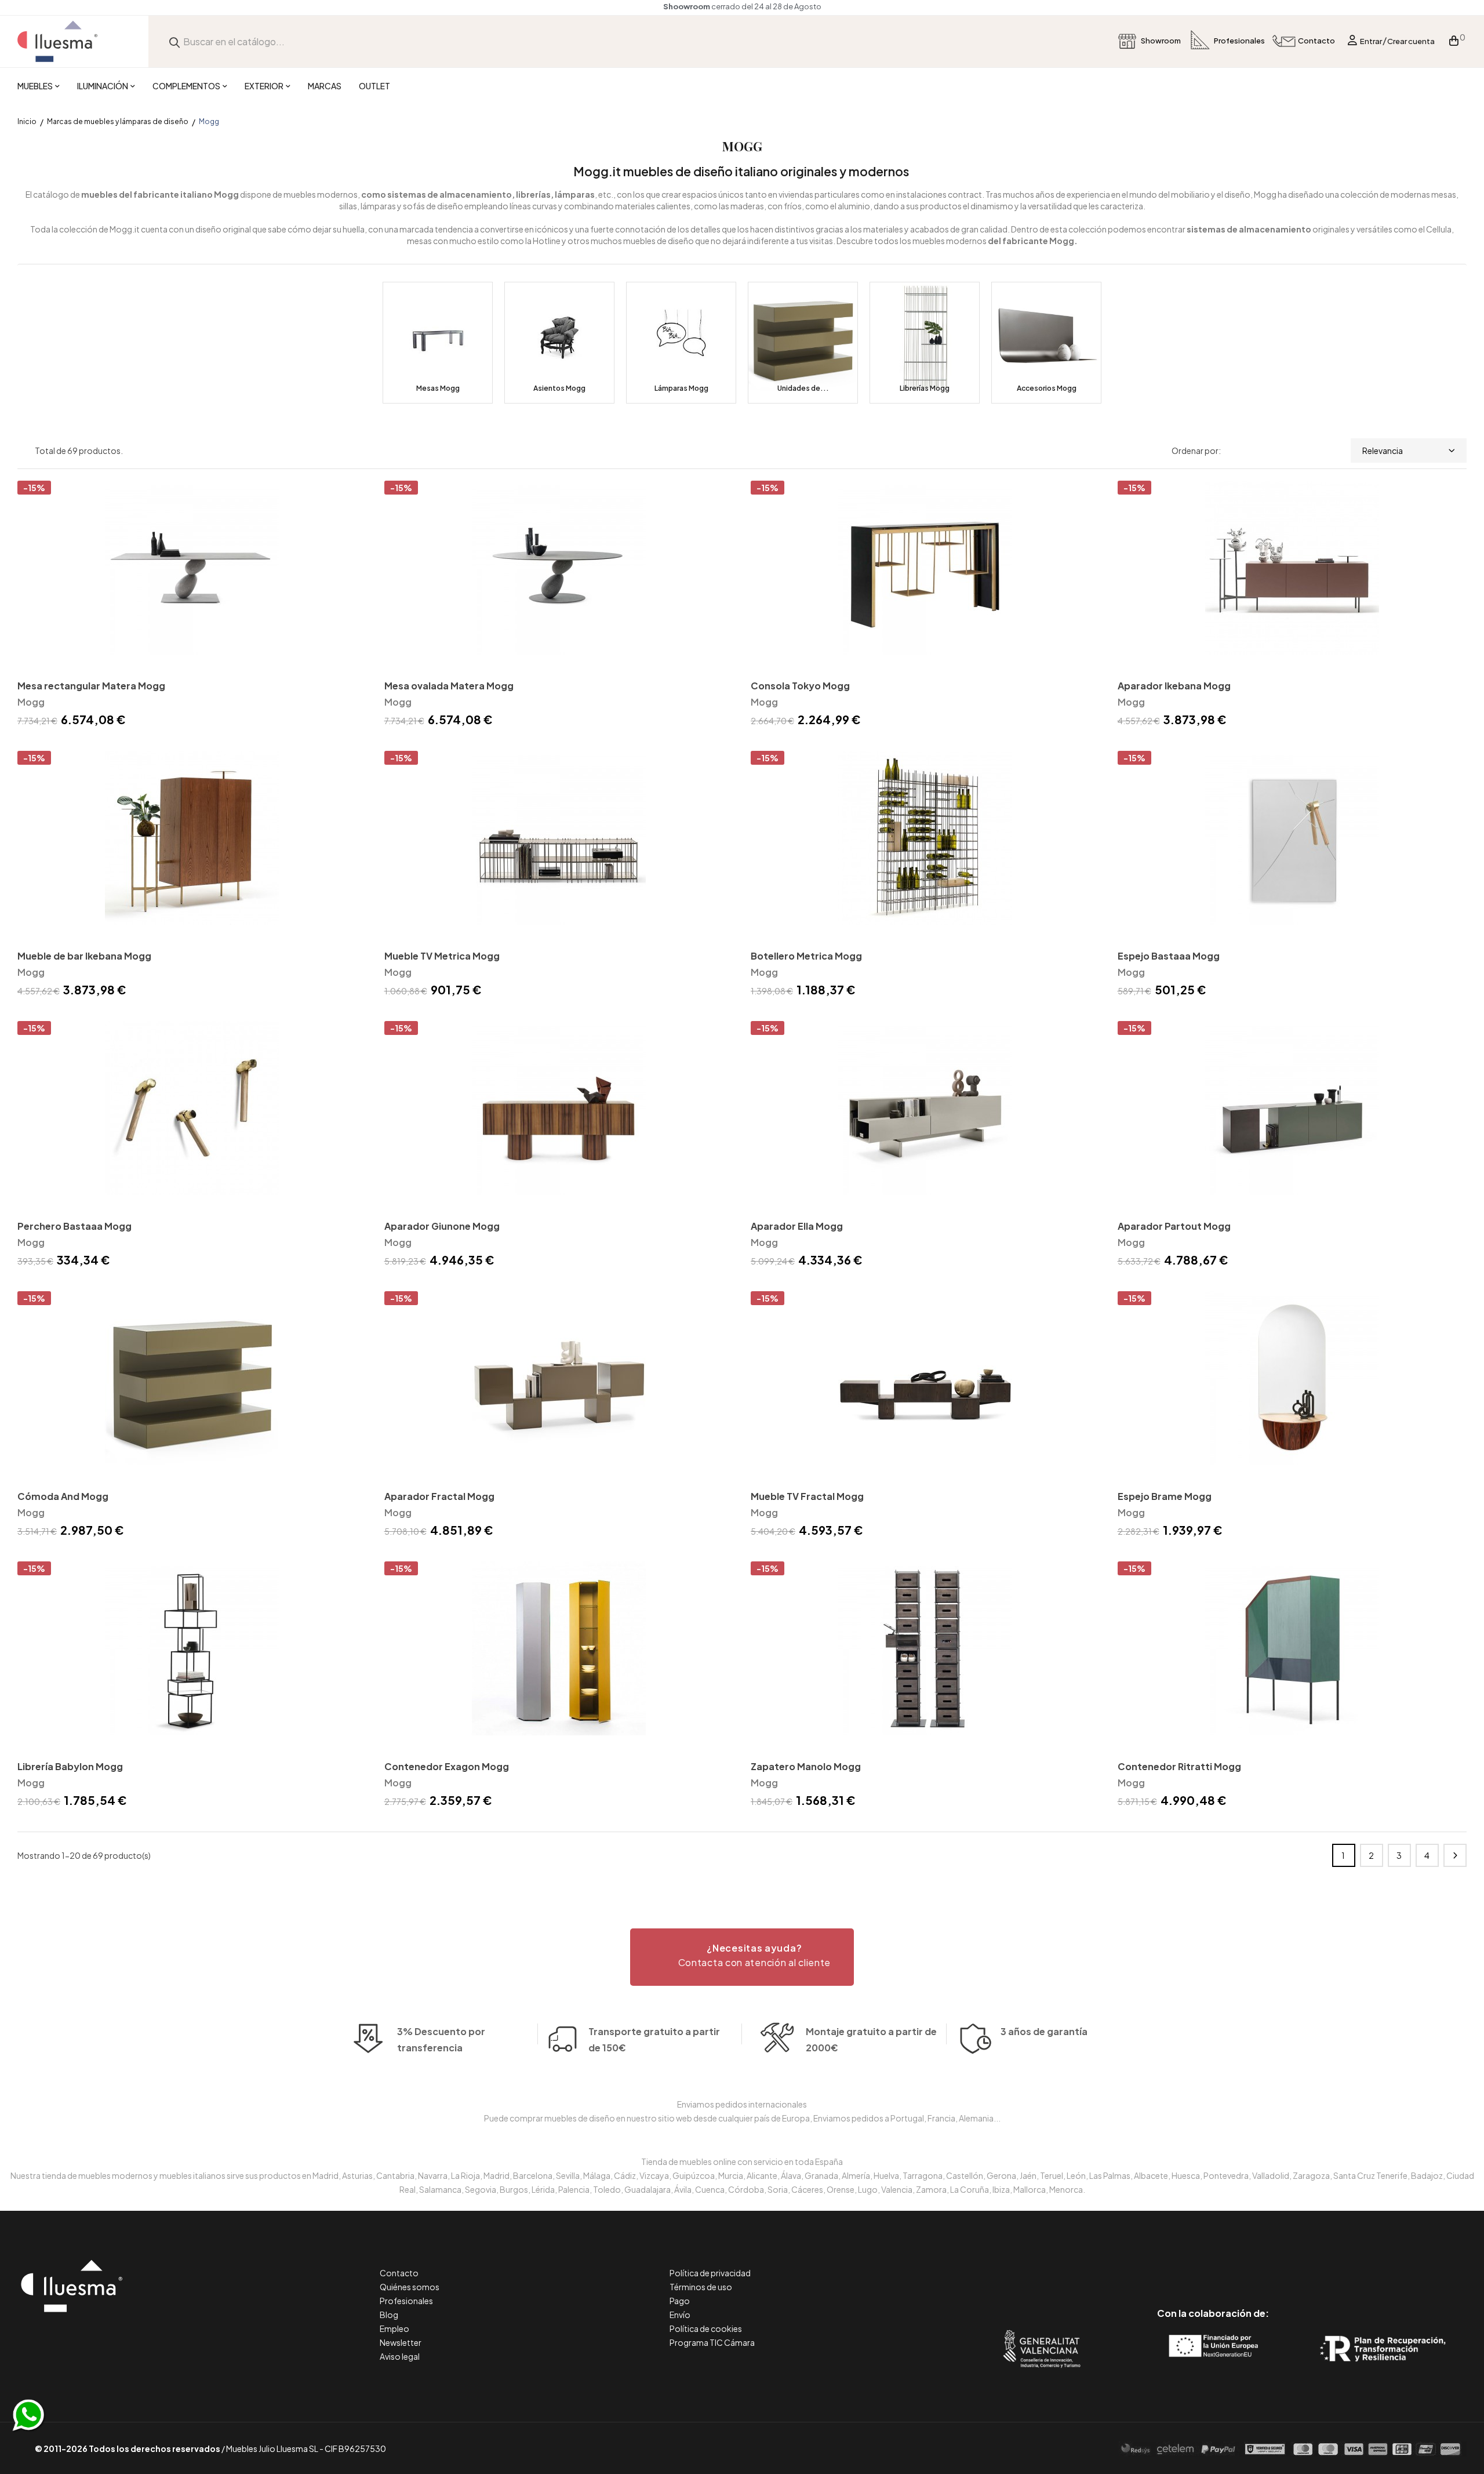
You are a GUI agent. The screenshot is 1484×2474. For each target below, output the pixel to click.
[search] (174, 41)
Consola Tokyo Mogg (800, 686)
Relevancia (1383, 451)
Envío (680, 2315)
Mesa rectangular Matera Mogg (91, 686)
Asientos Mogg (559, 388)
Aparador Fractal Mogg (439, 1496)
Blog (389, 2315)
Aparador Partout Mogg (1174, 1226)
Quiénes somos (410, 2287)
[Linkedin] (1213, 2264)
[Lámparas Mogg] (681, 343)
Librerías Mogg (925, 388)
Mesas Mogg (438, 388)
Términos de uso (701, 2287)
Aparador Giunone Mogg (442, 1226)
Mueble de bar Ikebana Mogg (84, 956)
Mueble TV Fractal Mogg (807, 1496)
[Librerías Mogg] (925, 343)
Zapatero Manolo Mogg (806, 1766)
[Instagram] (1239, 2264)
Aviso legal (400, 2356)
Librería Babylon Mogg (70, 1766)
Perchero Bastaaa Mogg (74, 1226)
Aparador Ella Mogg (797, 1226)
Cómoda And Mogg (63, 1496)
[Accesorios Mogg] (1046, 343)
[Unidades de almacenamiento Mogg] (803, 343)
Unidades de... (803, 388)
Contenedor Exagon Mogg (447, 1766)
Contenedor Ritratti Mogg (1179, 1766)
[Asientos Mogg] (559, 343)
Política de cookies (706, 2328)
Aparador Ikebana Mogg (1174, 686)
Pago (680, 2301)
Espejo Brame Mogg (1165, 1496)
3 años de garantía (1044, 2031)
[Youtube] (1265, 2264)
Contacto (399, 2273)
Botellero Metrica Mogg (806, 956)
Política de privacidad (710, 2273)
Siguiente (1455, 1855)
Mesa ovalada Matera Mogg (449, 686)
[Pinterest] (1187, 2264)
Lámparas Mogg (681, 388)
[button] (742, 1957)
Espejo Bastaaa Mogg (1169, 956)
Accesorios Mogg (1047, 388)
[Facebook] (1161, 2264)
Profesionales (406, 2301)
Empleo (394, 2328)
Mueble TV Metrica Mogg (442, 956)
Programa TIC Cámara (712, 2342)
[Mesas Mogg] (438, 343)
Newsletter (401, 2342)
